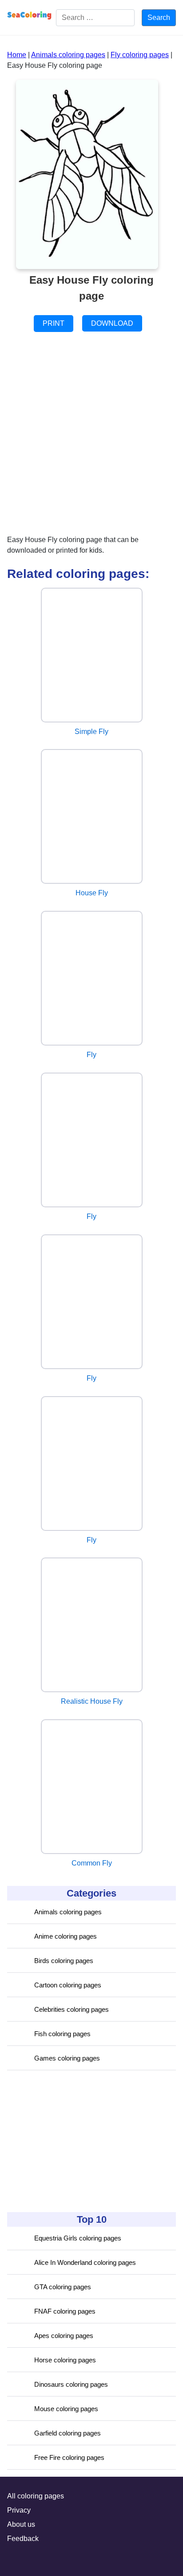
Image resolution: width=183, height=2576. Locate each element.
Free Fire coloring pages (69, 2457)
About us (21, 2524)
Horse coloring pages (65, 2360)
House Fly (92, 893)
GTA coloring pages (63, 2287)
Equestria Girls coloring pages (78, 2238)
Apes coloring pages (64, 2336)
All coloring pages (36, 2496)
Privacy (19, 2510)
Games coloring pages (67, 2058)
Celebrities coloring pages (72, 2009)
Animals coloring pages (68, 1912)
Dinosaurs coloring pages (71, 2384)
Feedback (23, 2539)
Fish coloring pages (62, 2034)
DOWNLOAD (112, 323)
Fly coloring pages (140, 55)
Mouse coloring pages (66, 2409)
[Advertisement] (74, 2141)
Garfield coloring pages (68, 2433)
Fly (91, 1055)
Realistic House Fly (92, 1701)
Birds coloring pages (64, 1961)
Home (17, 55)
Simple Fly (91, 732)
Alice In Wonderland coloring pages (85, 2262)
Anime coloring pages (66, 1936)
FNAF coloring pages (65, 2311)
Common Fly (92, 1863)
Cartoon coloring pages (68, 1985)
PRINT (54, 323)
